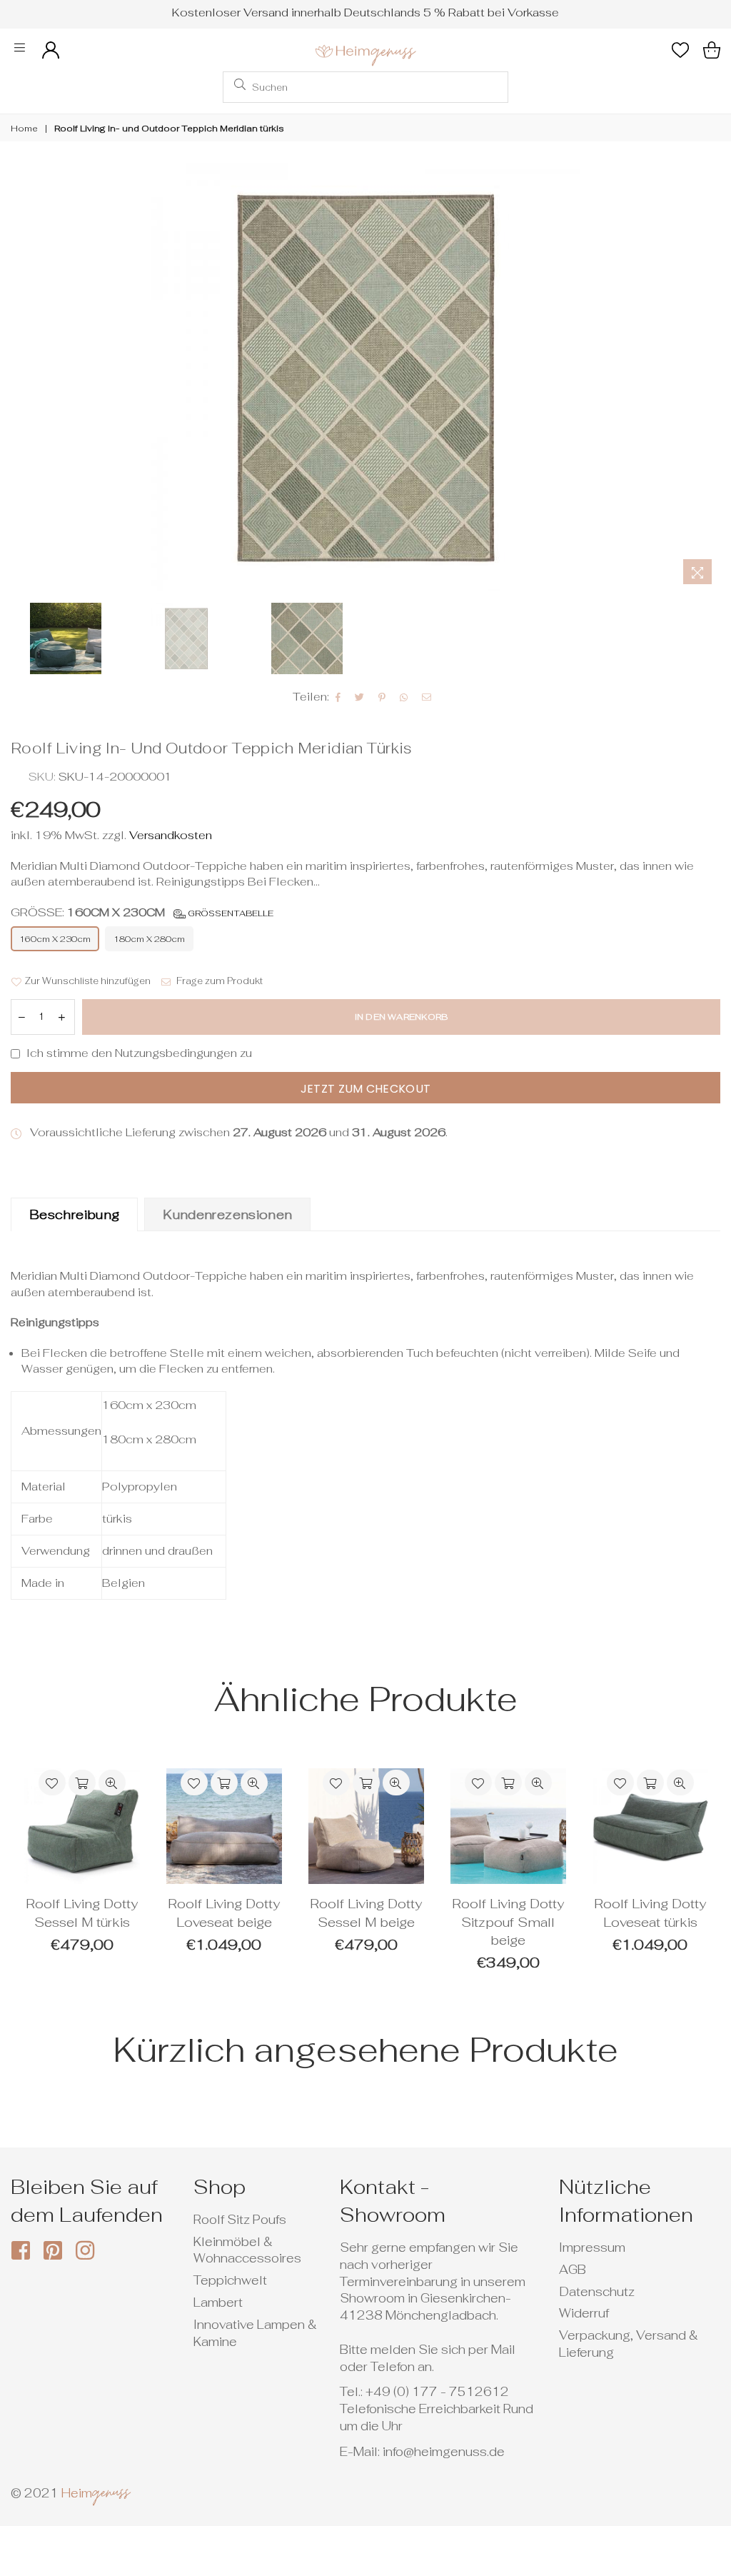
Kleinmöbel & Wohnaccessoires (247, 2250)
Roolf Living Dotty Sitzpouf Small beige (508, 1922)
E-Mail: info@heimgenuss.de (422, 2452)
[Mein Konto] (51, 50)
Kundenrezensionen (227, 1214)
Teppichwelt (230, 2280)
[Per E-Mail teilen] (427, 697)
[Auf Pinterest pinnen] (382, 697)
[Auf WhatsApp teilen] (404, 697)
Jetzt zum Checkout (366, 1089)
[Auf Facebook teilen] (338, 697)
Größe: (142, 912)
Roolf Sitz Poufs (240, 2220)
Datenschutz (597, 2292)
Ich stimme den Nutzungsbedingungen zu (139, 1053)
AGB (573, 2270)
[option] (365, 377)
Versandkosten (169, 835)
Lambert (218, 2302)
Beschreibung (74, 1214)
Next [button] (708, 377)
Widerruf (584, 2313)
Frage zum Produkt (218, 981)
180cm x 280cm (149, 939)
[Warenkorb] (712, 50)
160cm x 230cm (55, 939)
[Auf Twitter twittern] (360, 697)
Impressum (592, 2247)
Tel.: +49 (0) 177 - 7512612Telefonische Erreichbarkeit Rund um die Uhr (437, 2409)
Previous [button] (23, 377)
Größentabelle (230, 913)
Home (24, 129)
